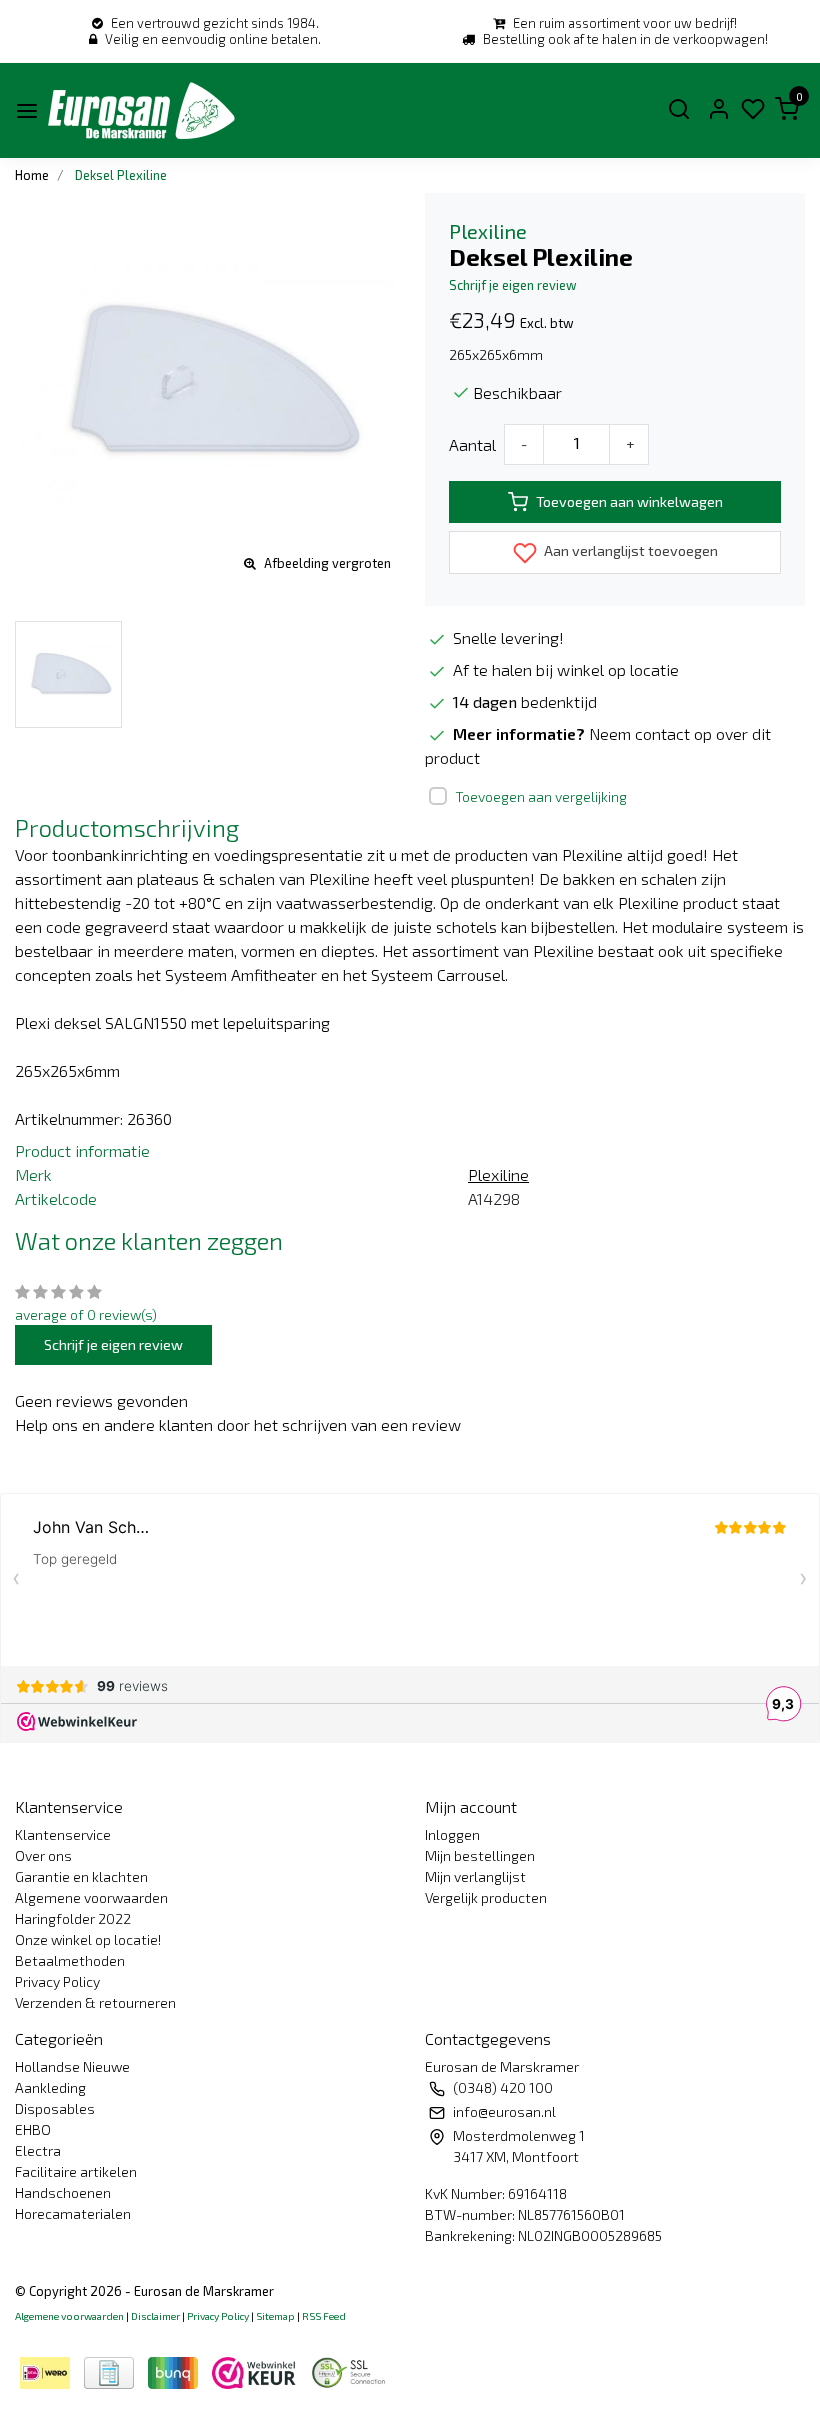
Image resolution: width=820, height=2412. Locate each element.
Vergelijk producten (486, 1897)
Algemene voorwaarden (91, 1897)
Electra (38, 2150)
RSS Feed (324, 2316)
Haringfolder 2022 (73, 1918)
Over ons (43, 1855)
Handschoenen (63, 2192)
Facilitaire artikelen (76, 2171)
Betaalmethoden (70, 1960)
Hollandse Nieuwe (72, 2066)
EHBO (33, 2129)
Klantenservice (63, 1834)
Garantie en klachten (81, 1876)
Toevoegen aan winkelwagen (629, 501)
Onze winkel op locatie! (88, 1939)
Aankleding (50, 2087)
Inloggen (452, 1834)
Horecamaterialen (73, 2213)
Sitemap (275, 2316)
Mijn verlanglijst (475, 1876)
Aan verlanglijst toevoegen (629, 550)
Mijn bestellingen (480, 1855)
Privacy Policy (57, 1981)
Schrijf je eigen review (513, 285)
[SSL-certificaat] (352, 2370)
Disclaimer (155, 2316)
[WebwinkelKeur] (256, 2370)
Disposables (55, 2108)
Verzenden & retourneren (95, 2002)
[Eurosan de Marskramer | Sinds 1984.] (141, 110)
